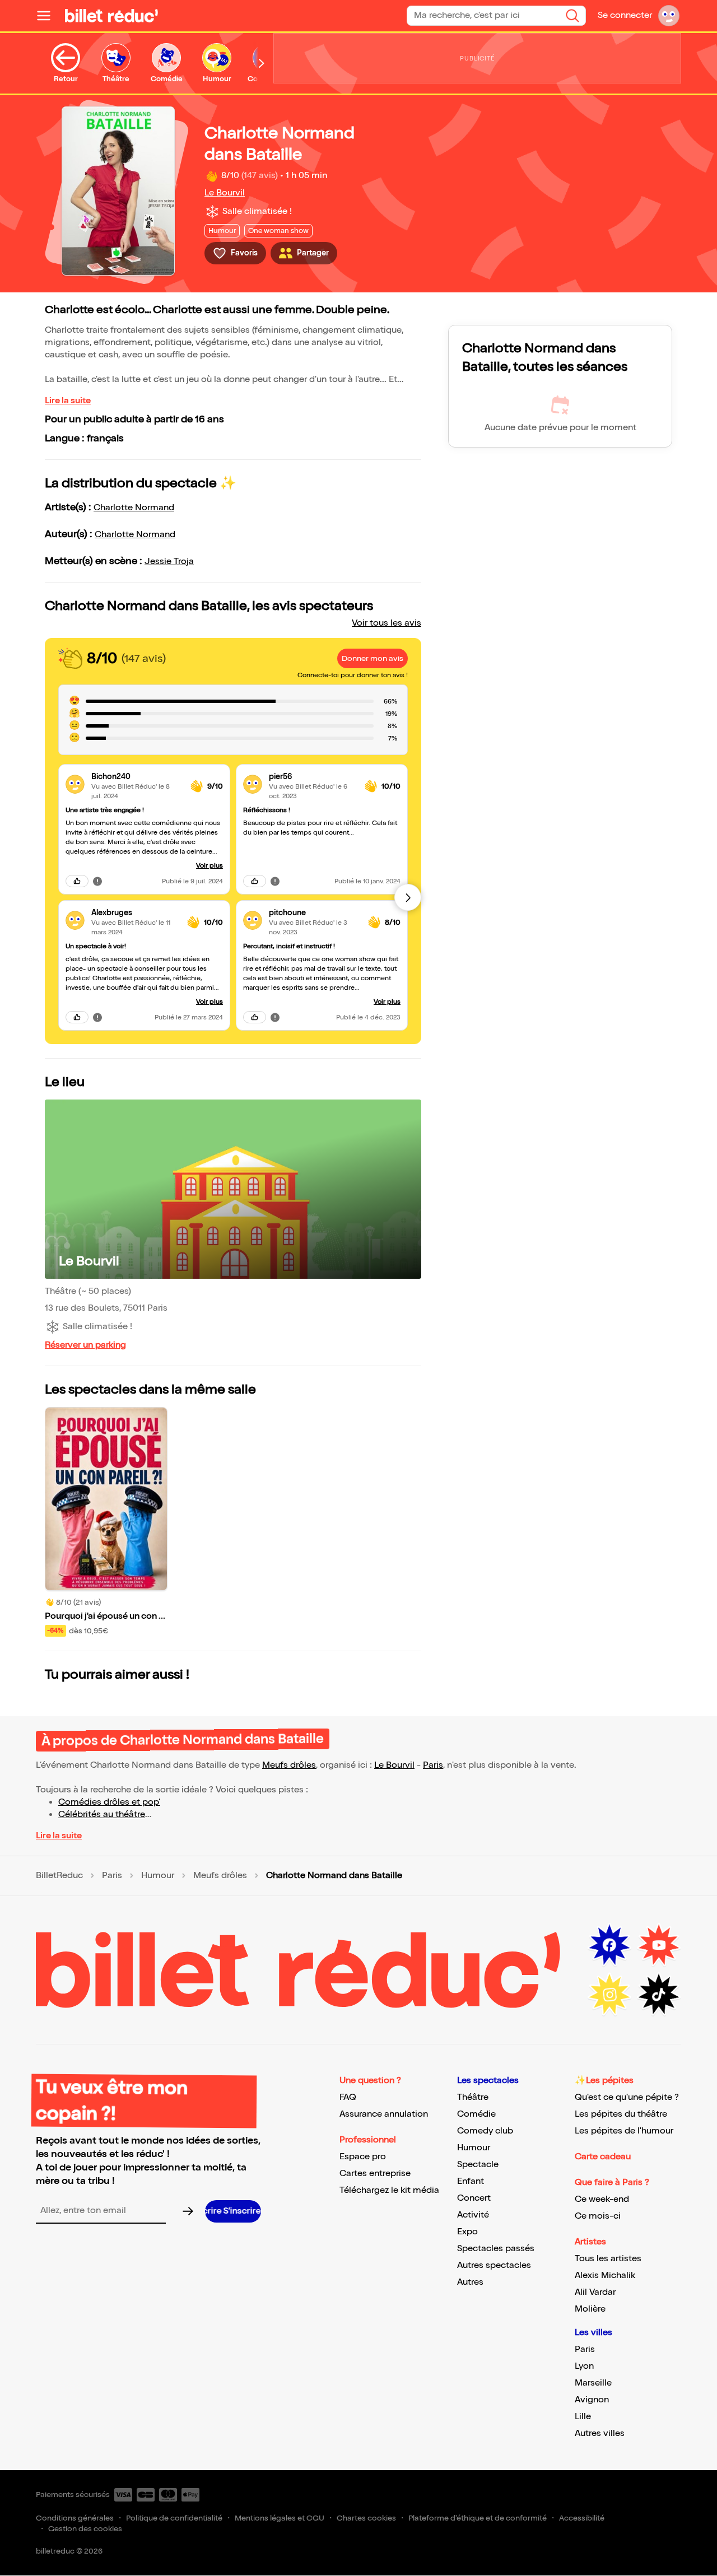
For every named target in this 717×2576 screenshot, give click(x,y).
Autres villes (600, 2433)
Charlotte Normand (134, 508)
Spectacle (478, 2165)
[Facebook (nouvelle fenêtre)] (609, 1945)
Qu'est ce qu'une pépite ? (627, 2097)
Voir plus (209, 866)
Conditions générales (75, 2518)
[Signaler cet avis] (97, 881)
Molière (590, 2309)
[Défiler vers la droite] (262, 63)
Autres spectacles (494, 2265)
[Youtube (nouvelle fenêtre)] (659, 1945)
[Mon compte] (669, 16)
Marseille (593, 2383)
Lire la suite (68, 401)
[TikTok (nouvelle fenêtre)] (659, 1995)
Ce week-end (602, 2199)
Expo (467, 2232)
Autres (470, 2282)
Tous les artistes (608, 2259)
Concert (474, 2198)
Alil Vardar (595, 2292)
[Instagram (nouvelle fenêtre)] (609, 1995)
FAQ (348, 2097)
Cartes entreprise (375, 2174)
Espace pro (363, 2157)
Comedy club (485, 2131)
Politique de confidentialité (174, 2518)
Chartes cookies (366, 2518)
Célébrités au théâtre (102, 1815)
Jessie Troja (169, 562)
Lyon (584, 2366)
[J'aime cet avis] (77, 881)
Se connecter (625, 15)
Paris (433, 1765)
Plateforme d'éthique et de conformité (478, 2518)
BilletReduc (59, 1876)
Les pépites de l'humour (624, 2131)
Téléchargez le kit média (389, 2190)
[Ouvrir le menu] (48, 16)
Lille (583, 2417)
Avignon (592, 2400)
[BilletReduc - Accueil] (111, 16)
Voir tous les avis (387, 623)
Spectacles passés (496, 2249)
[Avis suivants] (408, 897)
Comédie (476, 2114)
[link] (136, 777)
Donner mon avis (373, 658)
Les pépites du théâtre (621, 2114)
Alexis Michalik (605, 2275)
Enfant (471, 2181)
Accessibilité (582, 2518)
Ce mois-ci (598, 2216)
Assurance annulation (384, 2114)
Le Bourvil (225, 193)
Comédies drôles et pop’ (109, 1802)
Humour (158, 1876)
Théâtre (473, 2097)
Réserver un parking (85, 1345)
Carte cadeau (603, 2157)
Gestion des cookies (85, 2529)
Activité (473, 2215)
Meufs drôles (289, 1765)
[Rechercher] (572, 16)
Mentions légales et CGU (280, 2518)
